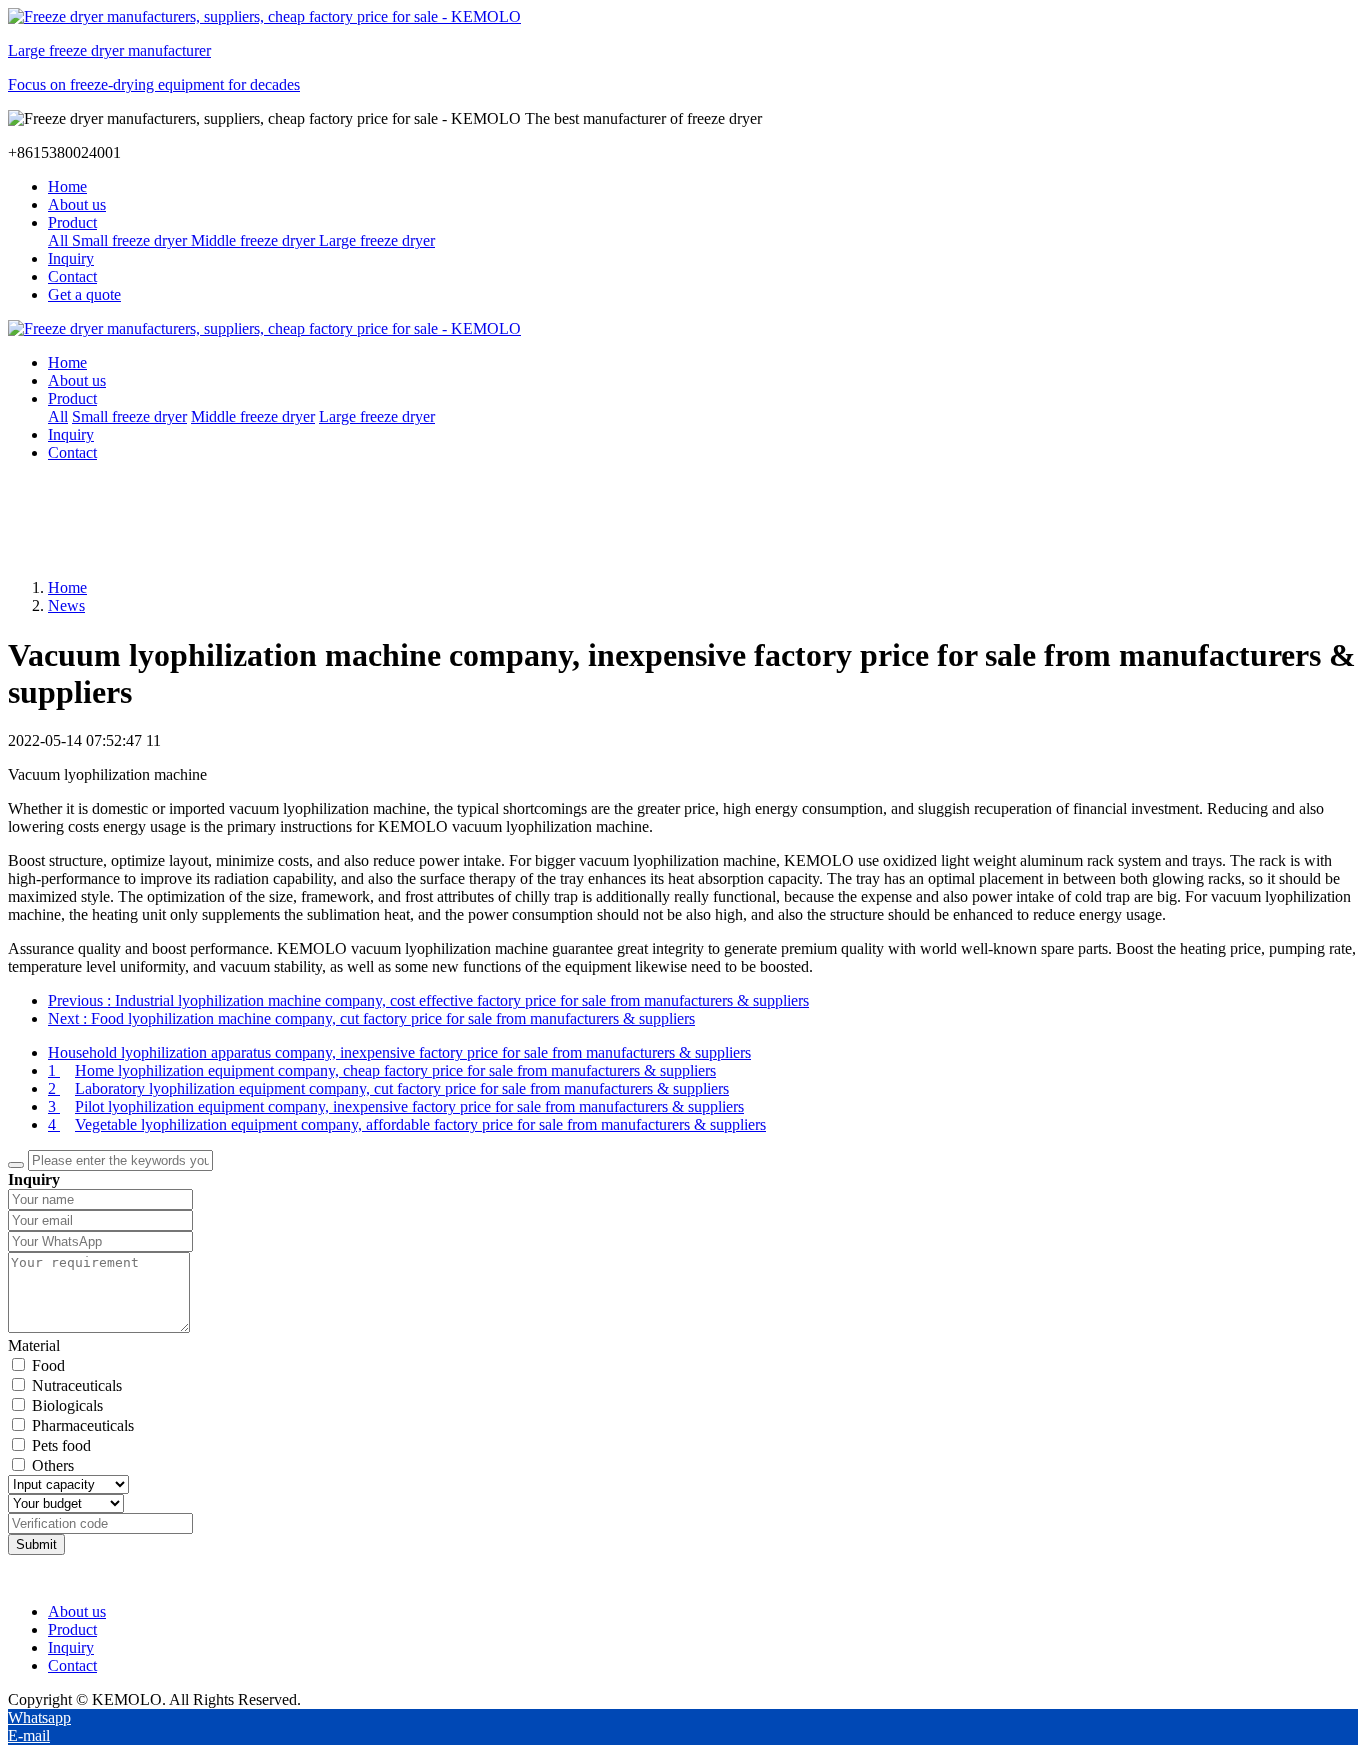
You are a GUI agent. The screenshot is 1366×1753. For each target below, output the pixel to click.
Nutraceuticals (77, 1385)
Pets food (61, 1445)
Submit (36, 1544)
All (60, 240)
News (66, 605)
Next (371, 1018)
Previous (428, 1000)
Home (67, 186)
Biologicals (67, 1405)
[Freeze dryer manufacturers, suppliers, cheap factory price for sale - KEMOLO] (683, 329)
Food (48, 1365)
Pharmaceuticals (83, 1425)
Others (53, 1465)
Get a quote (84, 294)
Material (34, 1345)
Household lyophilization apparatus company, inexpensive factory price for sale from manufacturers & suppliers (399, 1052)
